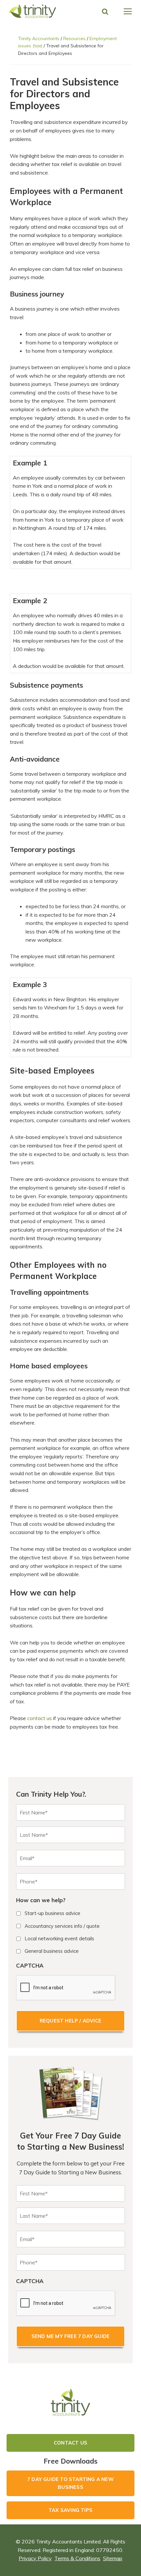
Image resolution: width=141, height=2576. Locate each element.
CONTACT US (70, 2443)
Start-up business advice (52, 1913)
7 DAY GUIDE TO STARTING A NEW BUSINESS (70, 2483)
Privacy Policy (35, 2558)
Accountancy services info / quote (62, 1926)
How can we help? (41, 1900)
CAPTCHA (30, 1965)
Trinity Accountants (39, 38)
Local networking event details (59, 1938)
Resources (74, 38)
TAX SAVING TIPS (70, 2510)
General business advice (52, 1951)
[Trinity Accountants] (33, 11)
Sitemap (113, 2558)
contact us (40, 1718)
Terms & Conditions (77, 2558)
